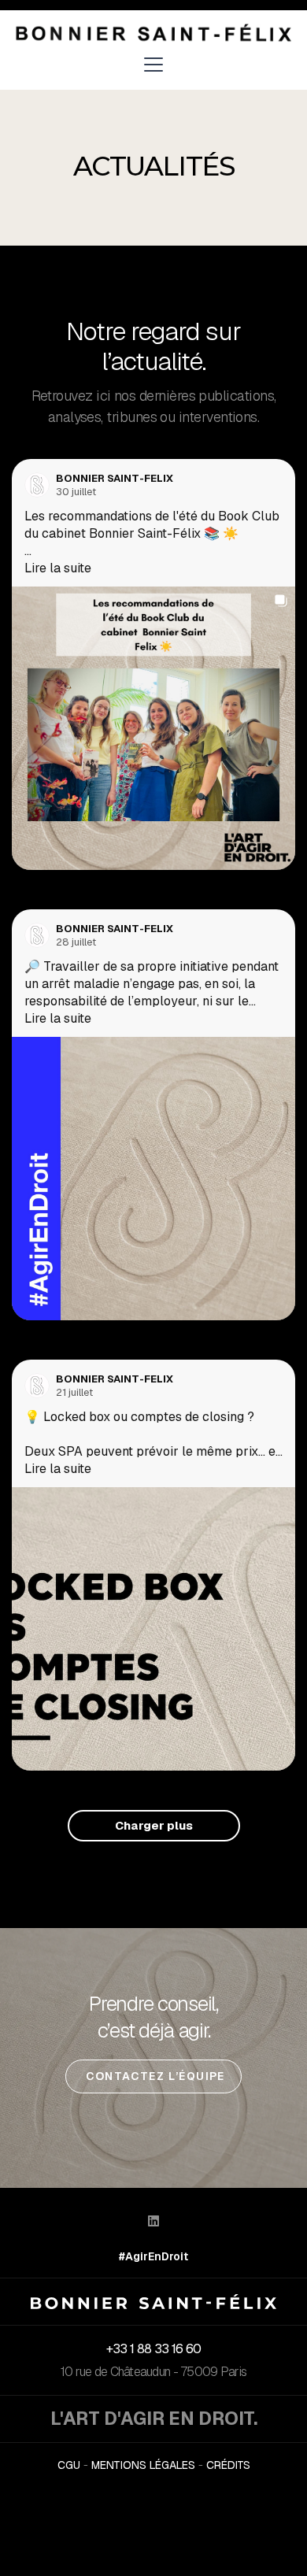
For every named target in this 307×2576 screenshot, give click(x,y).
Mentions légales (143, 2465)
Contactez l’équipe (153, 2076)
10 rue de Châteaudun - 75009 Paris (154, 2372)
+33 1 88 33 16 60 (154, 2349)
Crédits (228, 2465)
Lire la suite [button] (58, 568)
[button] (153, 65)
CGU (69, 2465)
